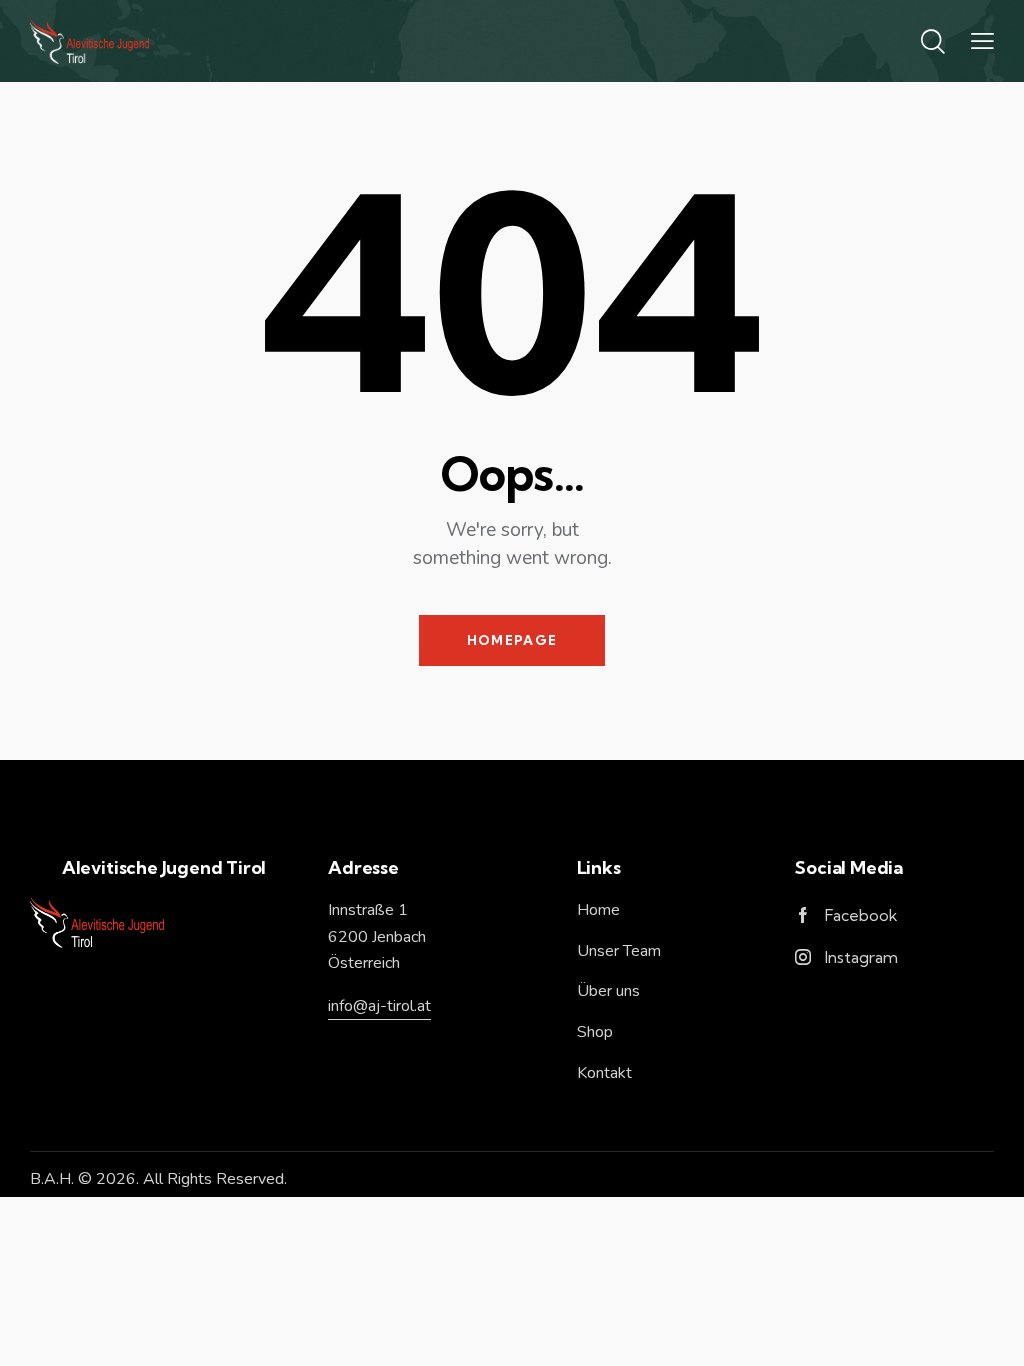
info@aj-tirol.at (379, 1006)
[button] (982, 41)
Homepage (512, 640)
